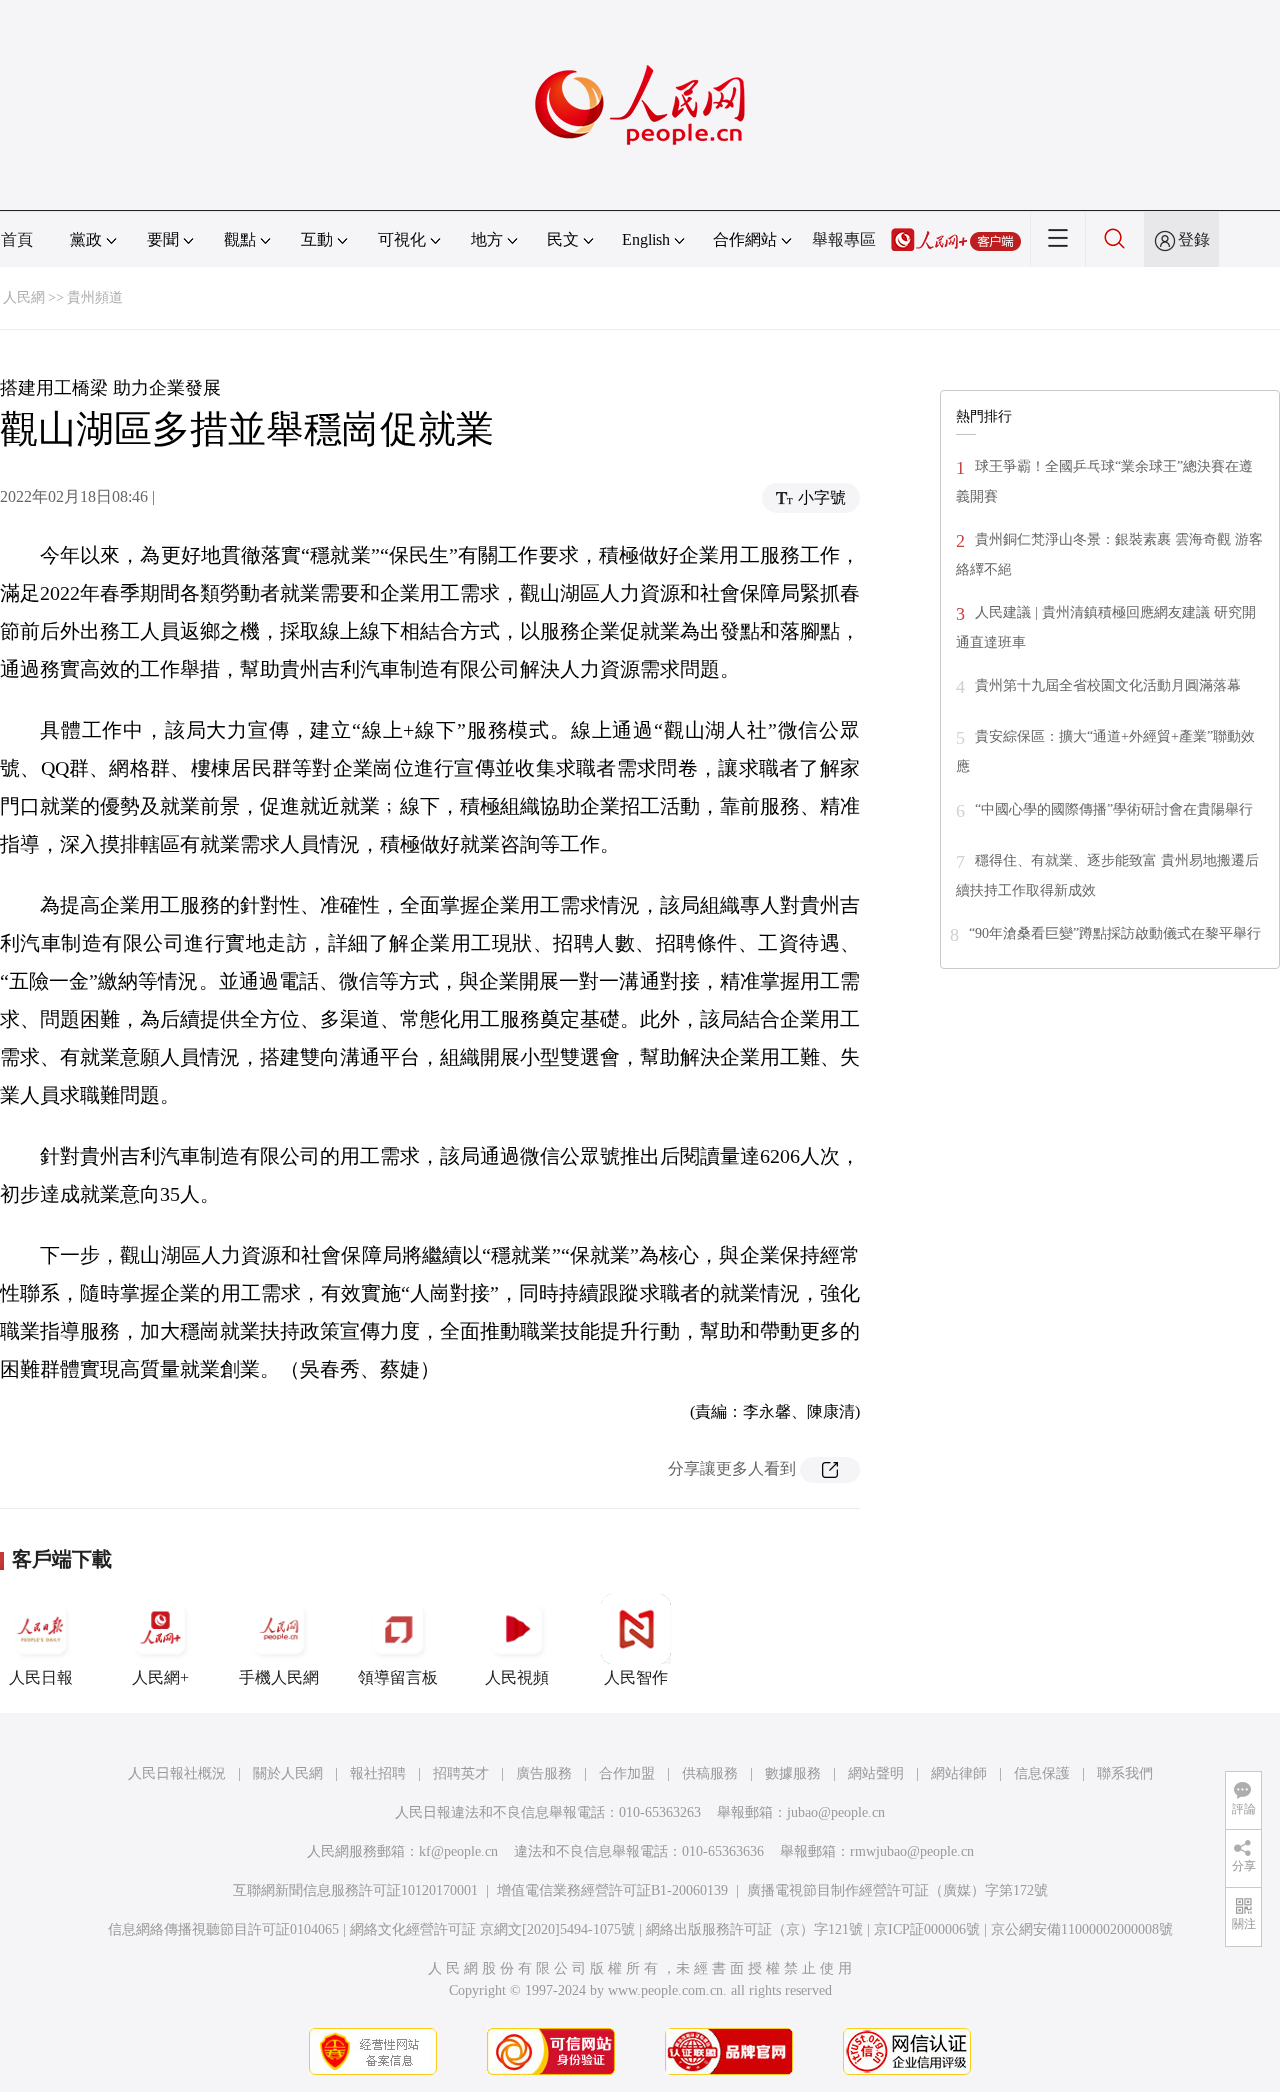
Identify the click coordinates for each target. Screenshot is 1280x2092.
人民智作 (636, 1677)
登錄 (1194, 239)
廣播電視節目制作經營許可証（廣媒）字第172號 (897, 1890)
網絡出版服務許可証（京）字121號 (754, 1929)
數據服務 (793, 1773)
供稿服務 (710, 1773)
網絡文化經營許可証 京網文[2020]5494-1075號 (492, 1929)
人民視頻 (517, 1677)
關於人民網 (288, 1773)
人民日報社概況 (177, 1773)
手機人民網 (279, 1677)
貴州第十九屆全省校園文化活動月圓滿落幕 (1108, 685)
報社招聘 (378, 1773)
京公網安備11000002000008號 (1082, 1929)
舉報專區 (844, 239)
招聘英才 (461, 1773)
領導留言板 (398, 1677)
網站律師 (959, 1773)
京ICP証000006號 (927, 1929)
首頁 (17, 239)
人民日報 (41, 1677)
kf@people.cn (458, 1851)
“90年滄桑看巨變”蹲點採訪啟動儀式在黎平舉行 (1115, 933)
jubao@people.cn (836, 1812)
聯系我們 (1125, 1773)
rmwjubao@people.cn (912, 1851)
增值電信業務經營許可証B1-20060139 (612, 1890)
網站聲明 (876, 1773)
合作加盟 (627, 1773)
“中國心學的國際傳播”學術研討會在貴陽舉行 (1114, 809)
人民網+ (160, 1677)
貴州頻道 (95, 297)
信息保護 (1042, 1773)
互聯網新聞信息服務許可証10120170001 (355, 1890)
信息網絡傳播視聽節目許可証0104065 (223, 1929)
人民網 (24, 297)
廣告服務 (544, 1773)
